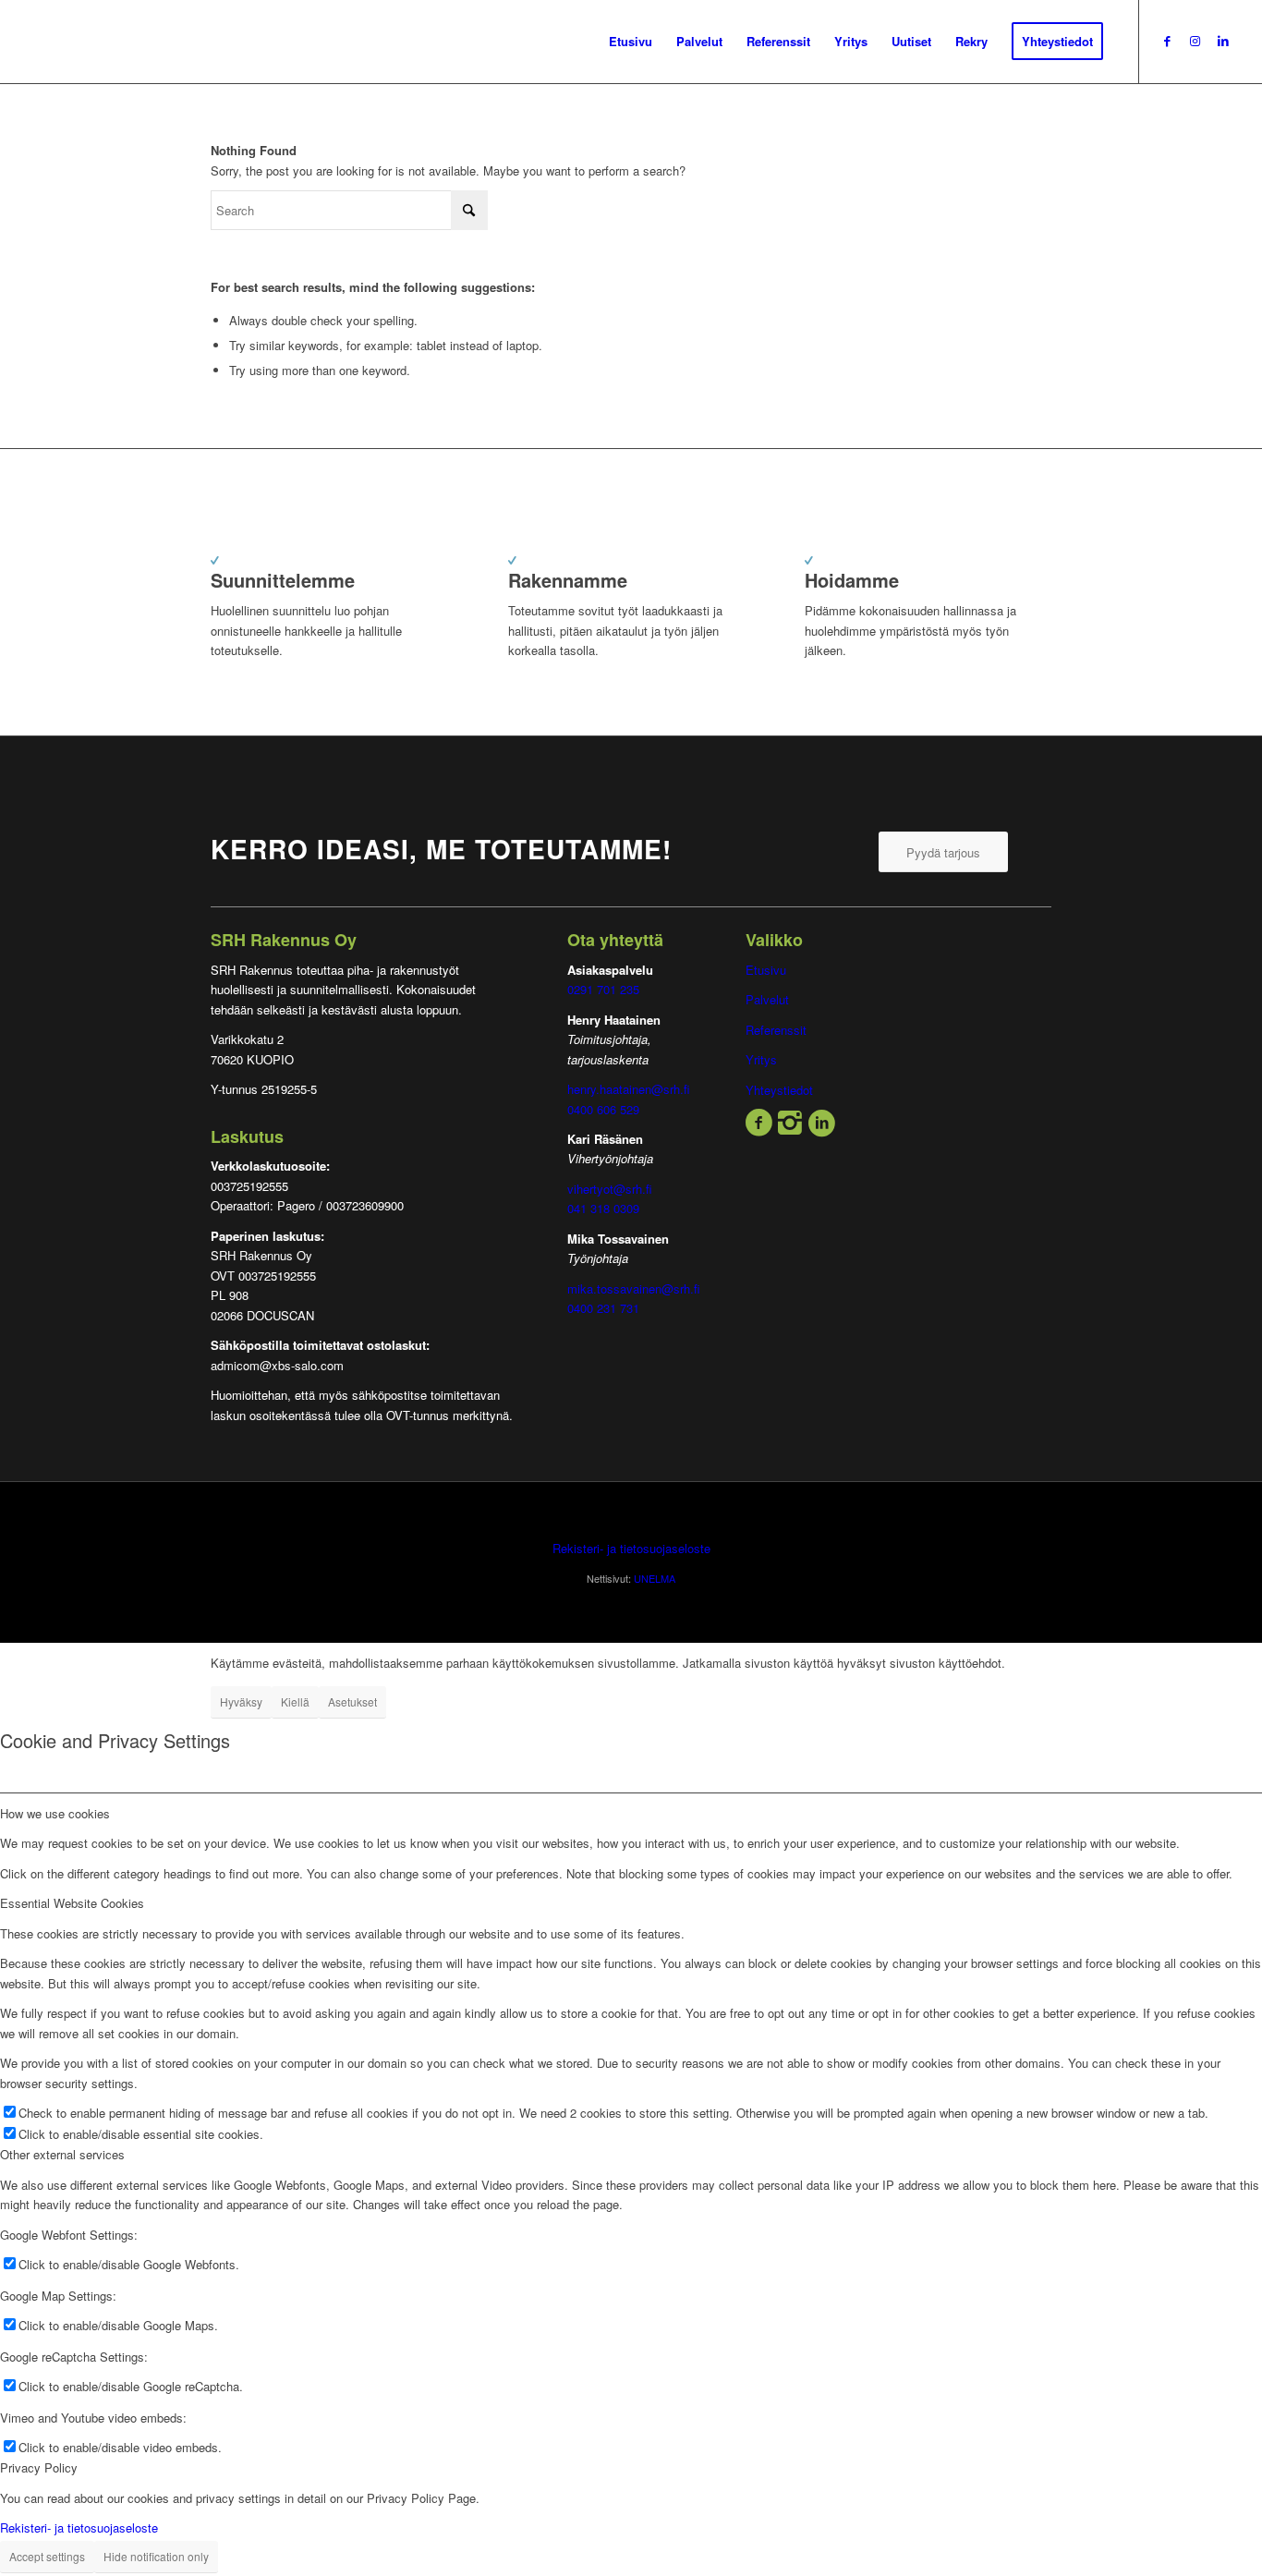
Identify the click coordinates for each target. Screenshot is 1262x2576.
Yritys (761, 1059)
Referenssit (776, 1030)
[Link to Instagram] (1195, 41)
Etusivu (766, 970)
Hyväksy (241, 1701)
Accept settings (47, 2556)
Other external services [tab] (62, 2154)
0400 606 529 (603, 1109)
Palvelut (767, 999)
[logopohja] (151, 42)
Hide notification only (156, 2556)
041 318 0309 (603, 1208)
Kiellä (295, 1701)
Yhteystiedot (779, 1090)
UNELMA (655, 1578)
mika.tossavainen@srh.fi (634, 1288)
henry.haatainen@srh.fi (629, 1089)
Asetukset (352, 1701)
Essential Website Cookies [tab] (72, 1903)
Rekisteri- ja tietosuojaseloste (631, 1548)
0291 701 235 (603, 989)
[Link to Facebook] (1168, 41)
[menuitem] (631, 42)
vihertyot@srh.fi (610, 1189)
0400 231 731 (603, 1308)
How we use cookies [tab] (55, 1813)
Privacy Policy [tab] (39, 2467)
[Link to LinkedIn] (1223, 41)
